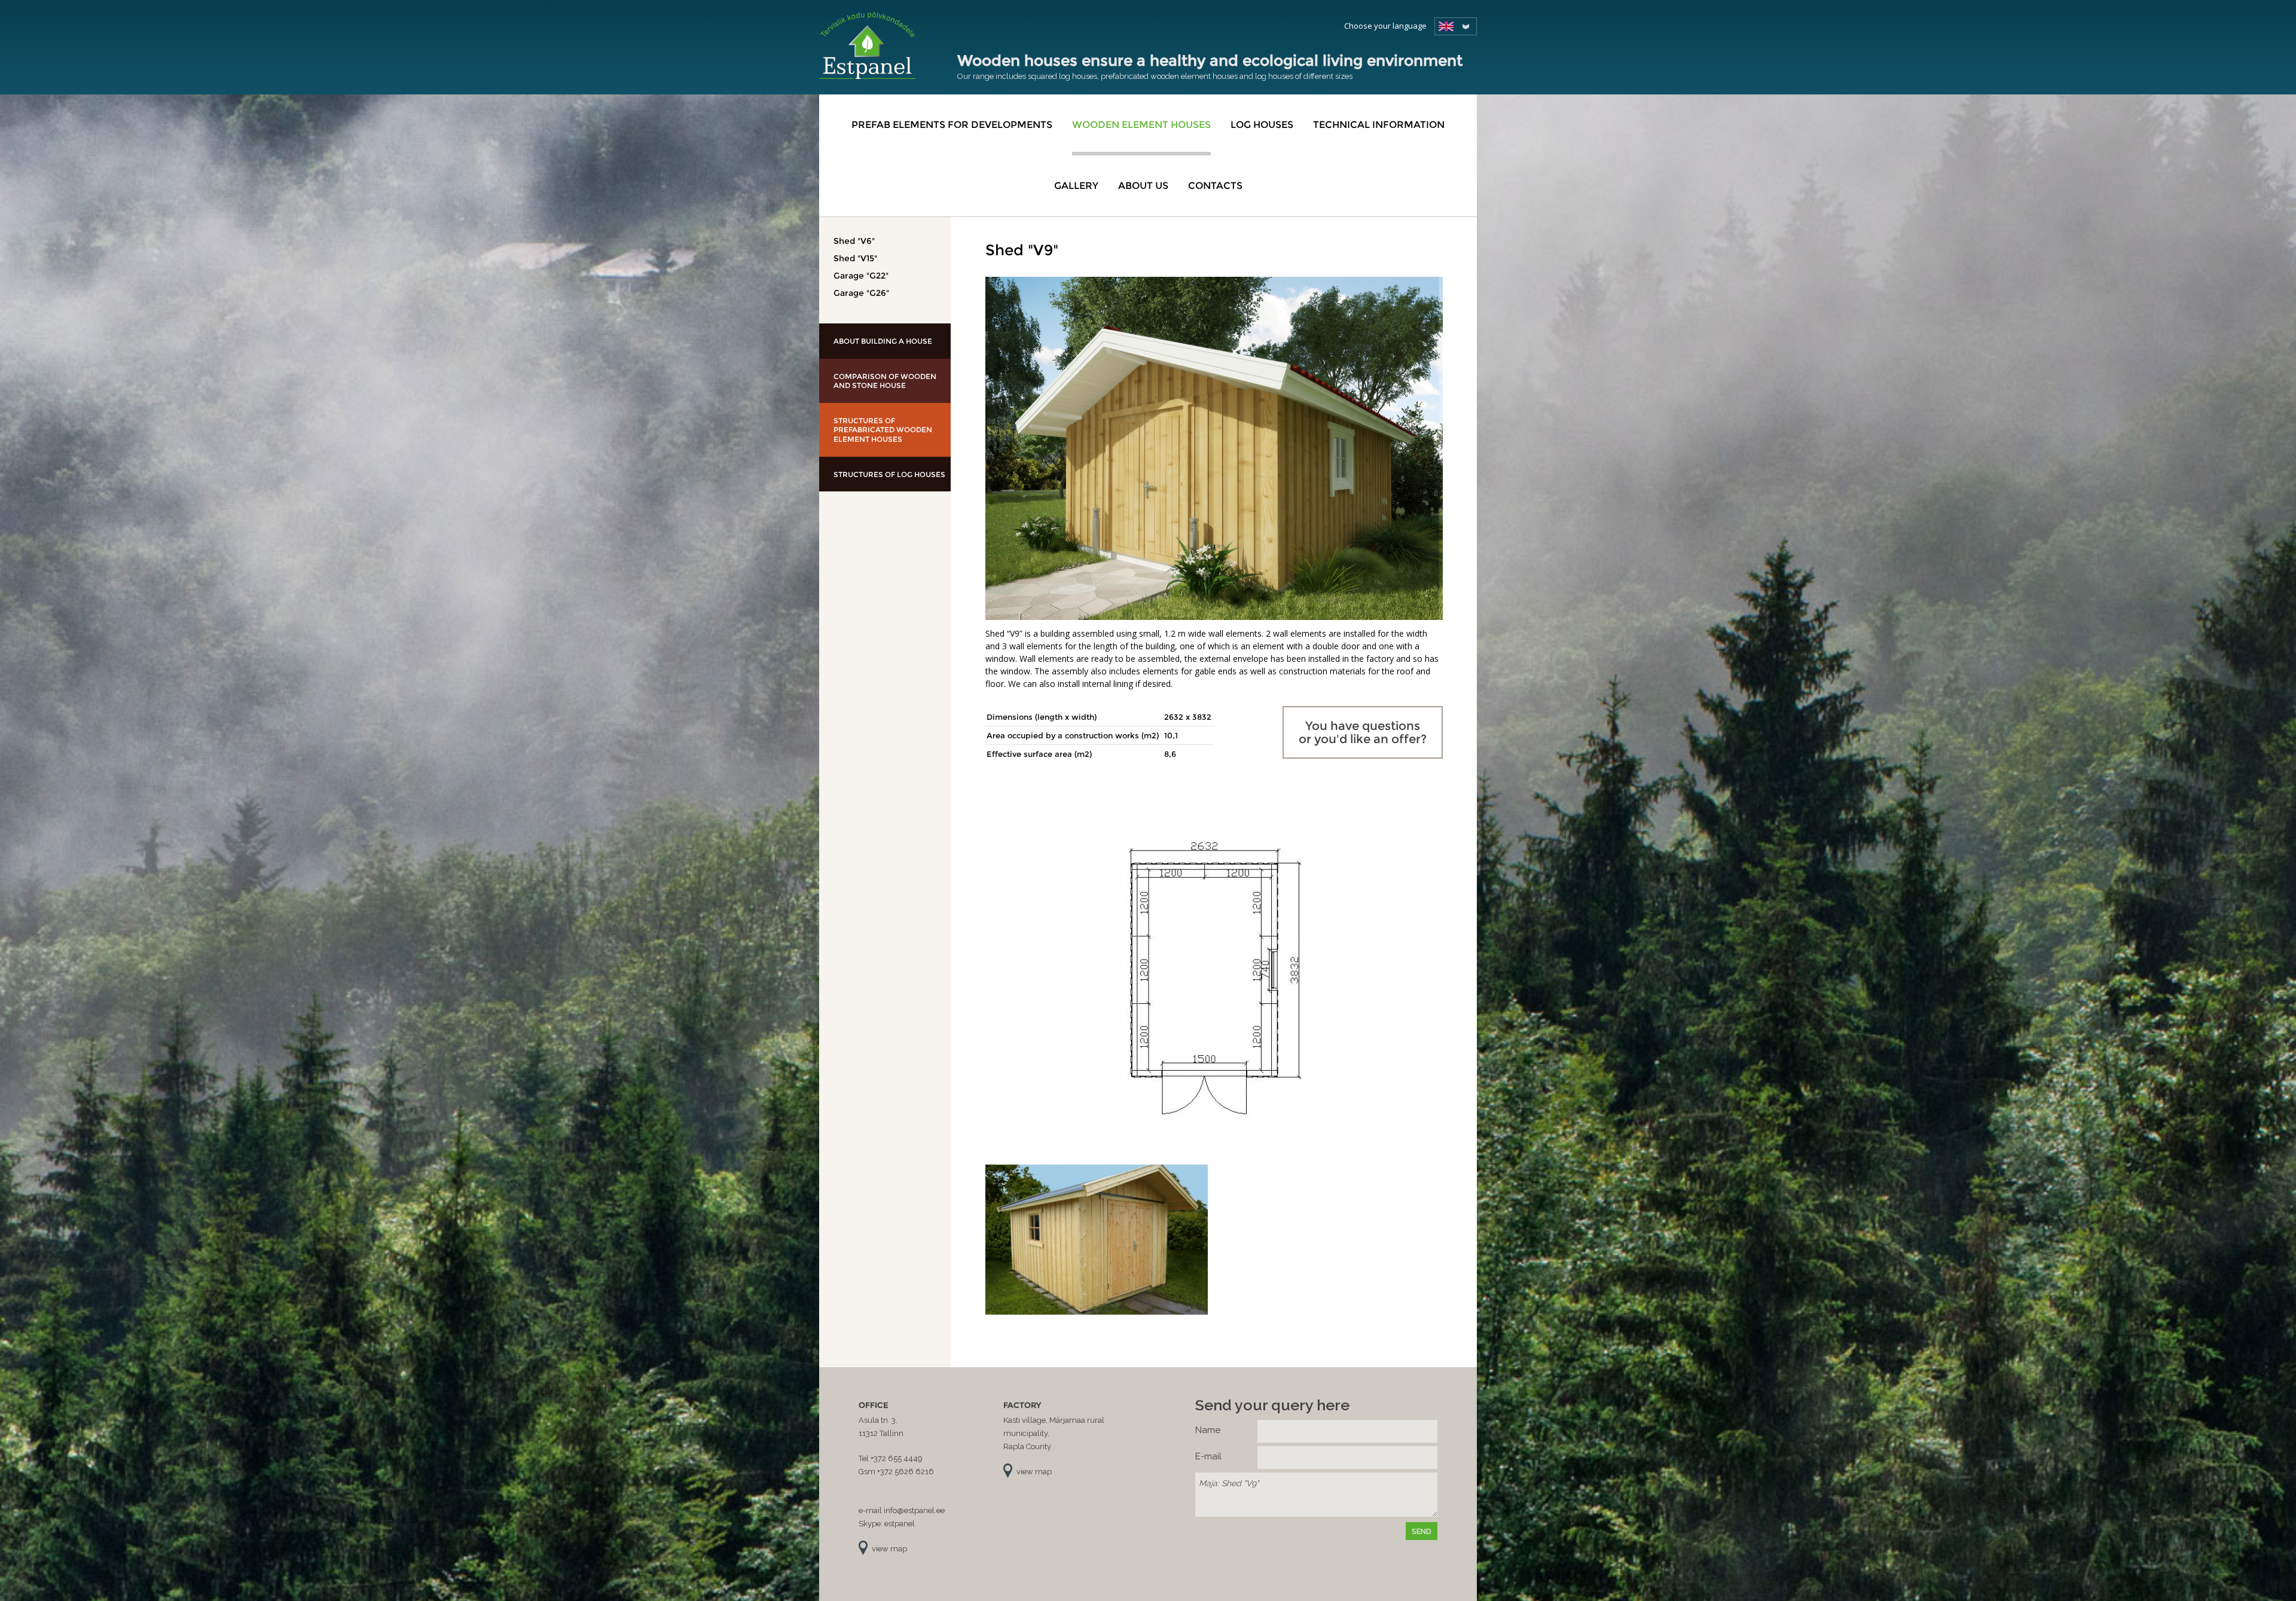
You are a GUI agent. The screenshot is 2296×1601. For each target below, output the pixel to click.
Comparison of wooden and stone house (885, 381)
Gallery (1076, 186)
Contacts (1215, 186)
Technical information (1379, 125)
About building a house (883, 341)
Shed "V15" (855, 258)
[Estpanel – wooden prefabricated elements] (867, 45)
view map (889, 1549)
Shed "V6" (854, 241)
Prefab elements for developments (952, 125)
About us (1143, 186)
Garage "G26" (861, 293)
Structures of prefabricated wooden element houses (883, 430)
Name (1208, 1430)
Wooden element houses (1141, 125)
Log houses (1262, 125)
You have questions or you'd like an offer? (1363, 732)
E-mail (1208, 1456)
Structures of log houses (889, 474)
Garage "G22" (861, 276)
